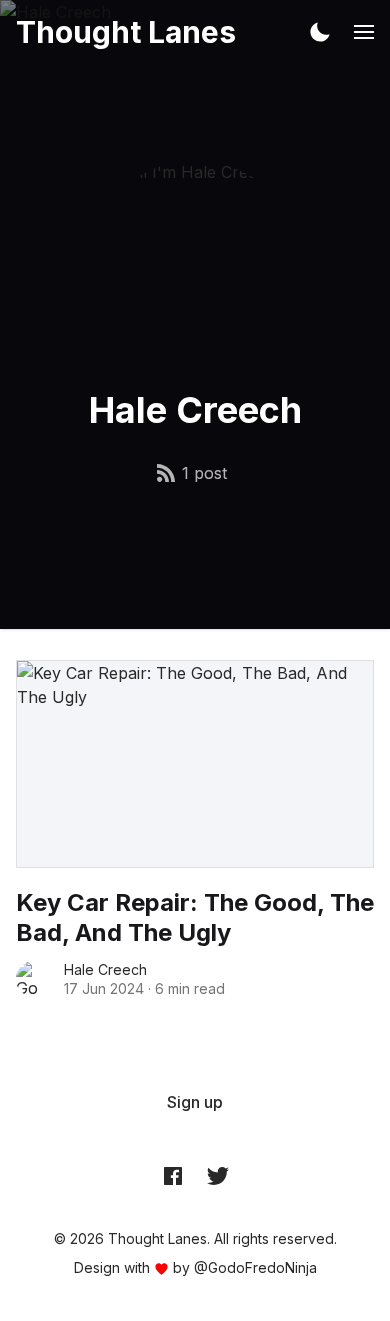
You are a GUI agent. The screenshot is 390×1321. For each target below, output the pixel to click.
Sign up (195, 1102)
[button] (320, 32)
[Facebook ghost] (173, 1175)
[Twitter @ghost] (218, 1175)
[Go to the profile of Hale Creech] (34, 979)
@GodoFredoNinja (255, 1267)
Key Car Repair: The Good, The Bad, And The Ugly (195, 917)
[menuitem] (195, 1102)
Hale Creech (105, 969)
